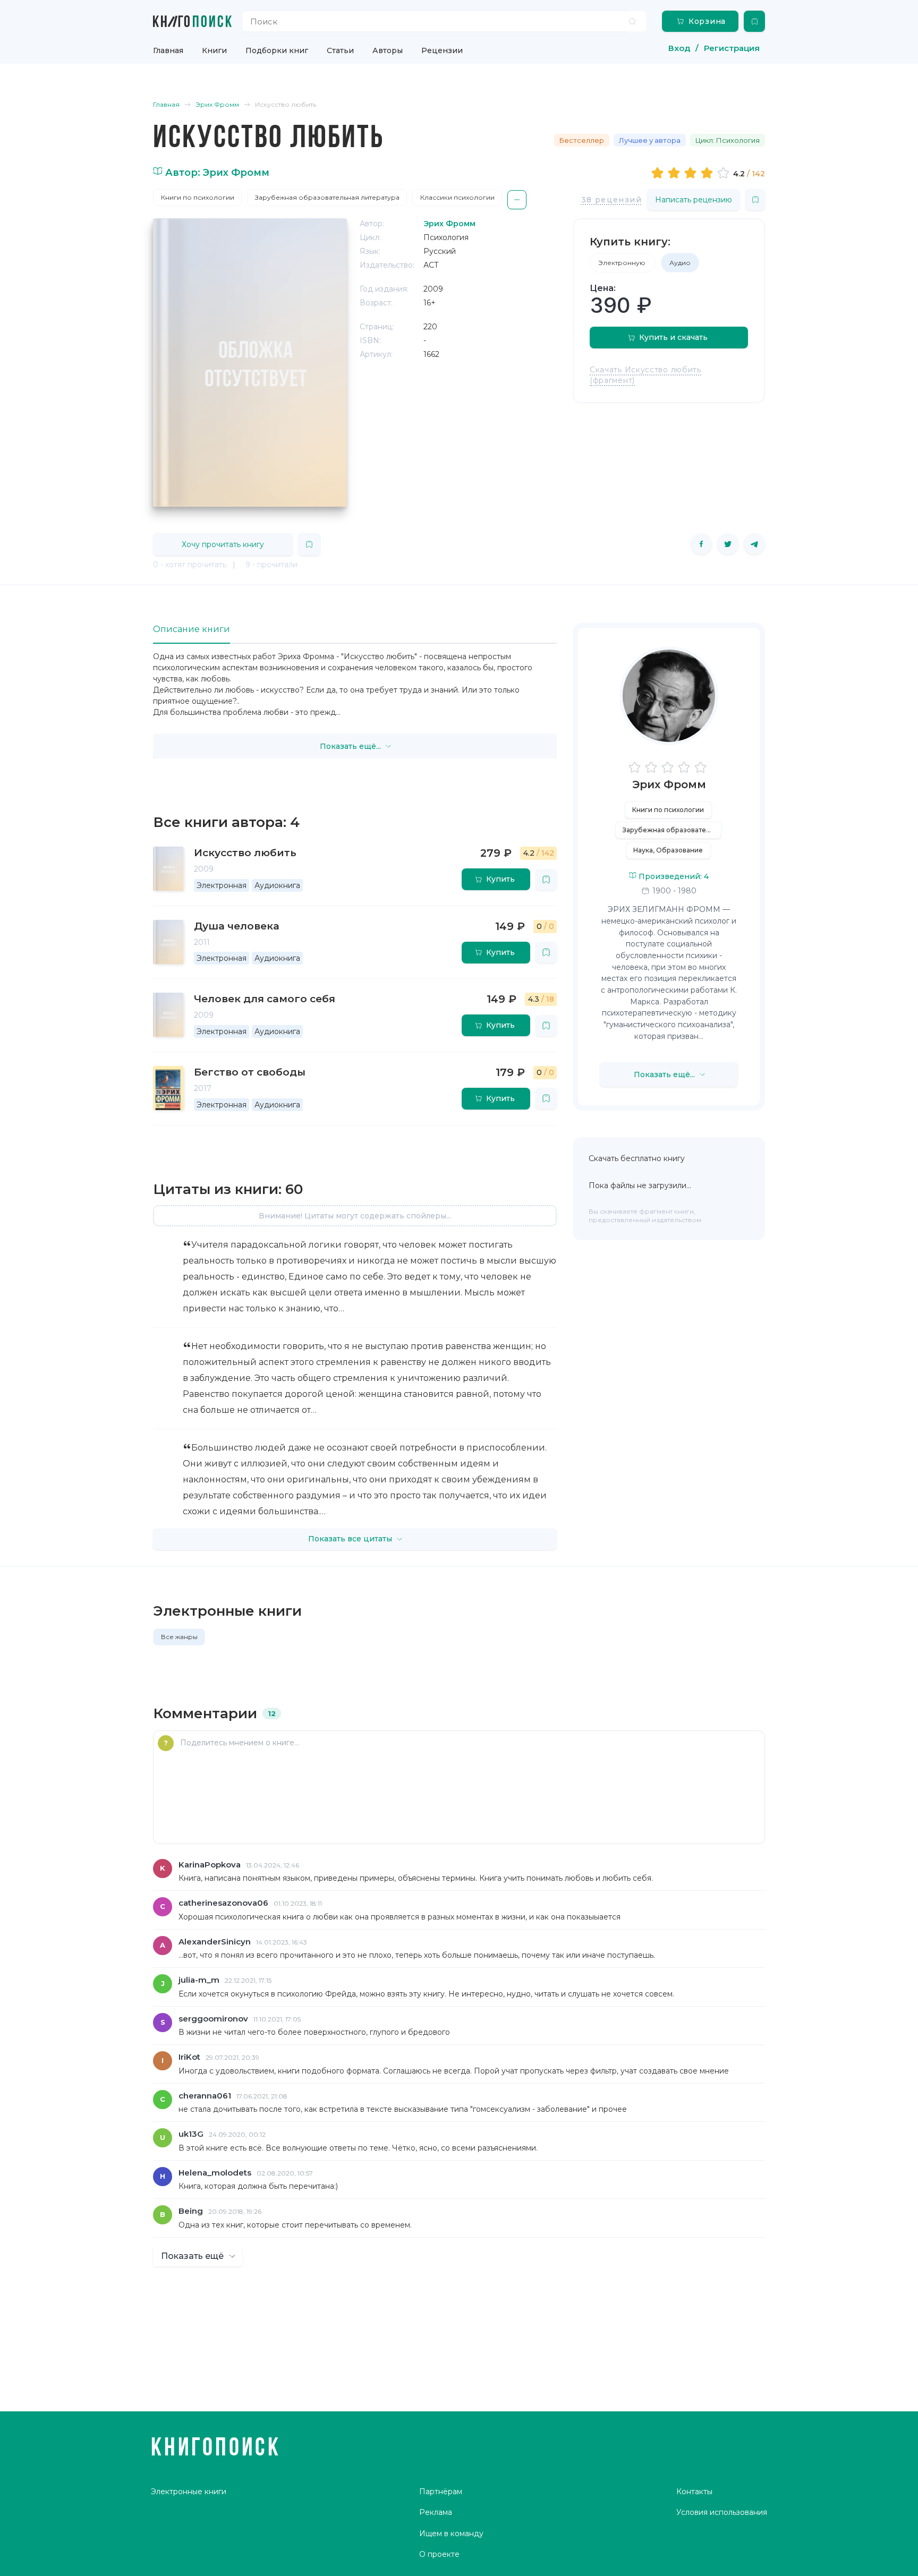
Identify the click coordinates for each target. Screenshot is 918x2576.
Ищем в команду (451, 2534)
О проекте (439, 2554)
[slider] (692, 173)
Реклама (436, 2512)
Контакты (694, 2492)
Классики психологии (457, 197)
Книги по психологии (198, 197)
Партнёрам (441, 2492)
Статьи (340, 50)
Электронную (623, 263)
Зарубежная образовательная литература (327, 197)
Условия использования (722, 2512)
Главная (168, 50)
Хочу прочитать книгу (223, 544)
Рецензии (442, 50)
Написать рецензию (694, 200)
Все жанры (179, 1637)
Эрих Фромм (669, 784)
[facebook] (701, 544)
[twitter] (728, 544)
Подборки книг (277, 50)
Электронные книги (189, 2492)
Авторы (388, 50)
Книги (214, 50)
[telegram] (754, 544)
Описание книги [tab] (192, 629)
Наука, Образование (668, 850)
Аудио (680, 263)
